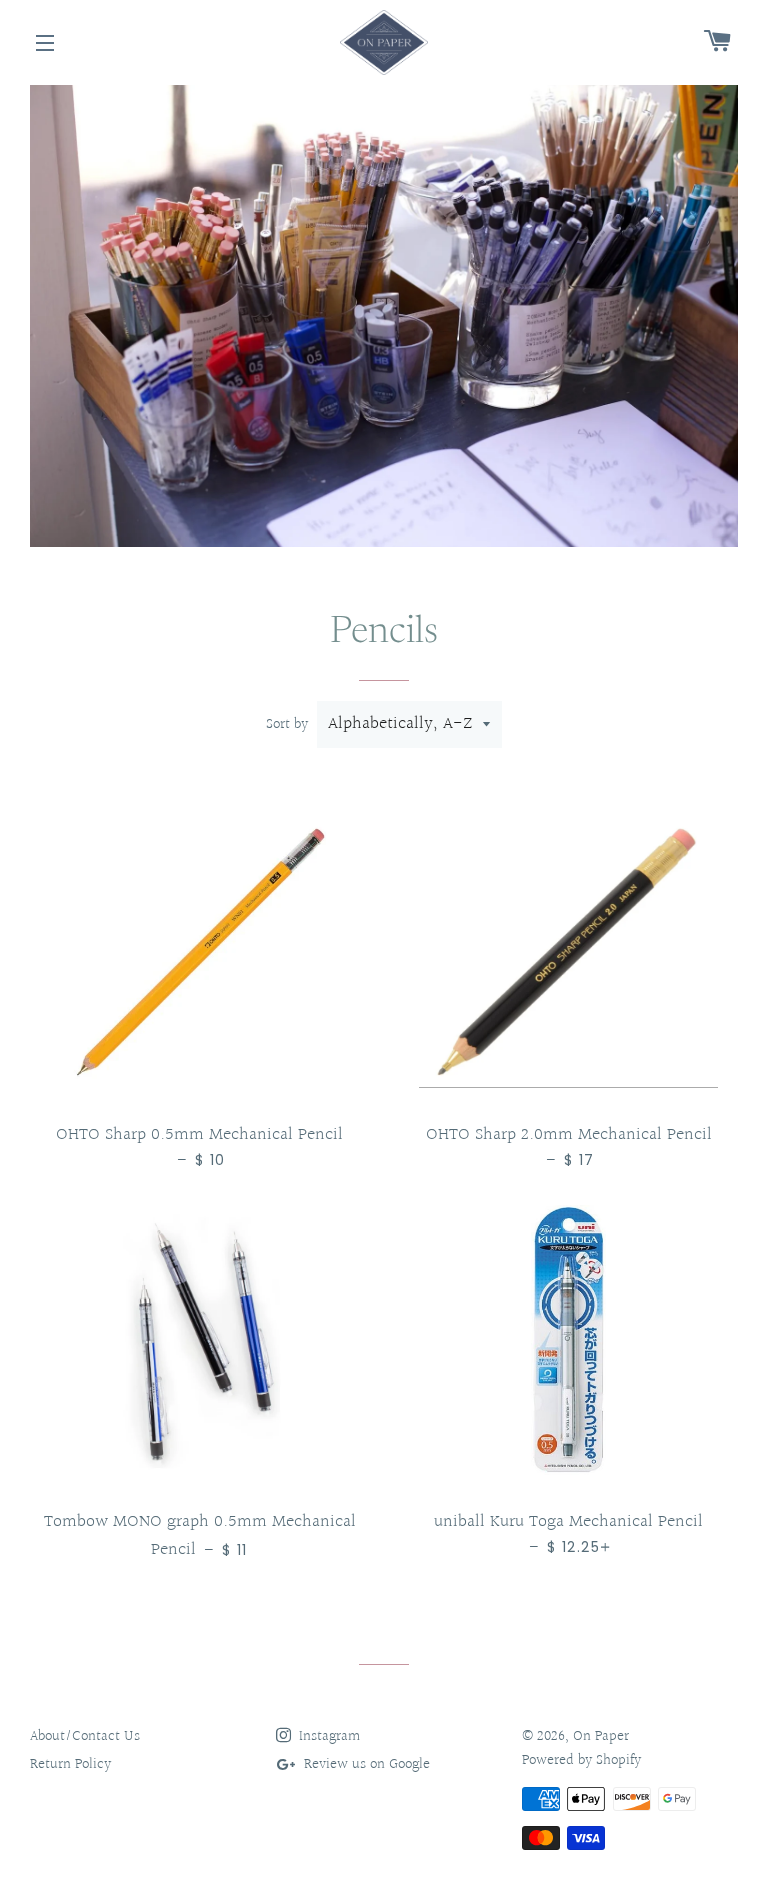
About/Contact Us (85, 1736)
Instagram (327, 1736)
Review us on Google (365, 1764)
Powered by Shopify (581, 1760)
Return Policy (70, 1764)
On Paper (601, 1736)
